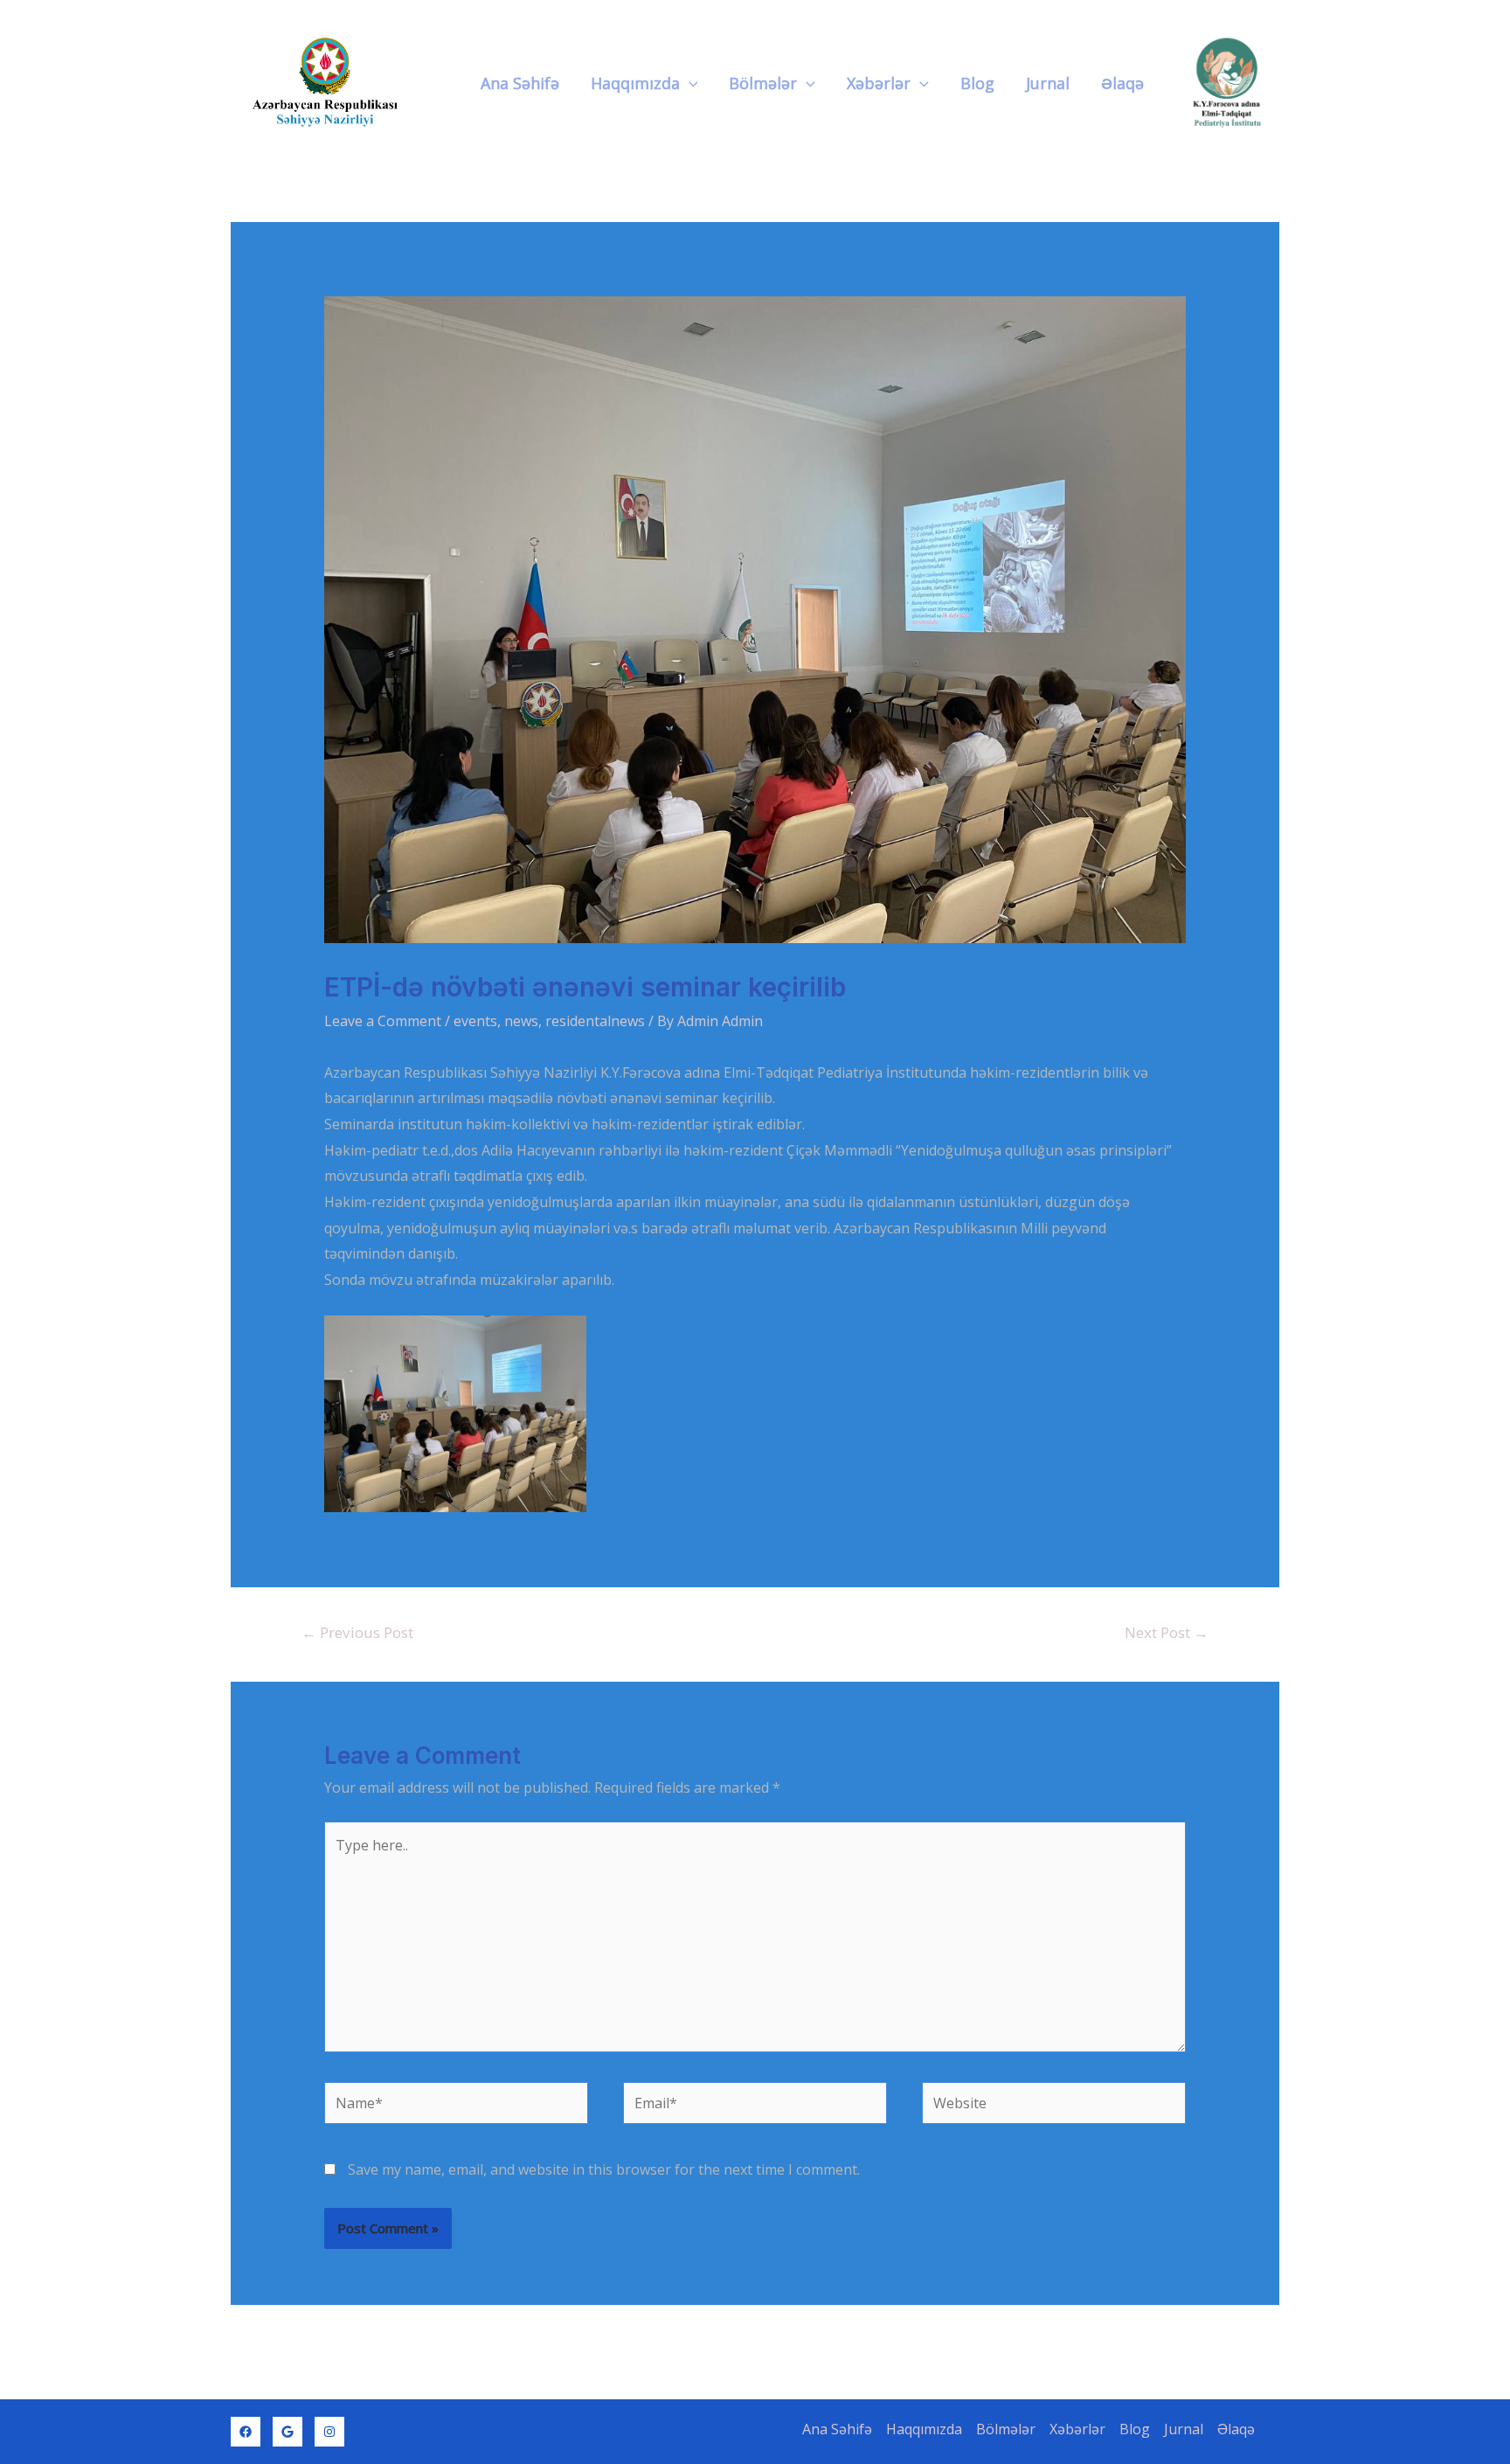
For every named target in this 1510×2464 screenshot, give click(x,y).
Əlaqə (1122, 83)
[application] (689, 83)
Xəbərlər (879, 83)
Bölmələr (763, 83)
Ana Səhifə (520, 83)
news (521, 1021)
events (475, 1021)
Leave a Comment (383, 1021)
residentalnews (595, 1021)
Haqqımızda (635, 83)
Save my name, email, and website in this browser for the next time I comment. (604, 2169)
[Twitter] (287, 2432)
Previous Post (357, 1632)
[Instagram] (329, 2432)
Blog (977, 83)
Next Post (1167, 1632)
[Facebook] (246, 2432)
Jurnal (1048, 83)
